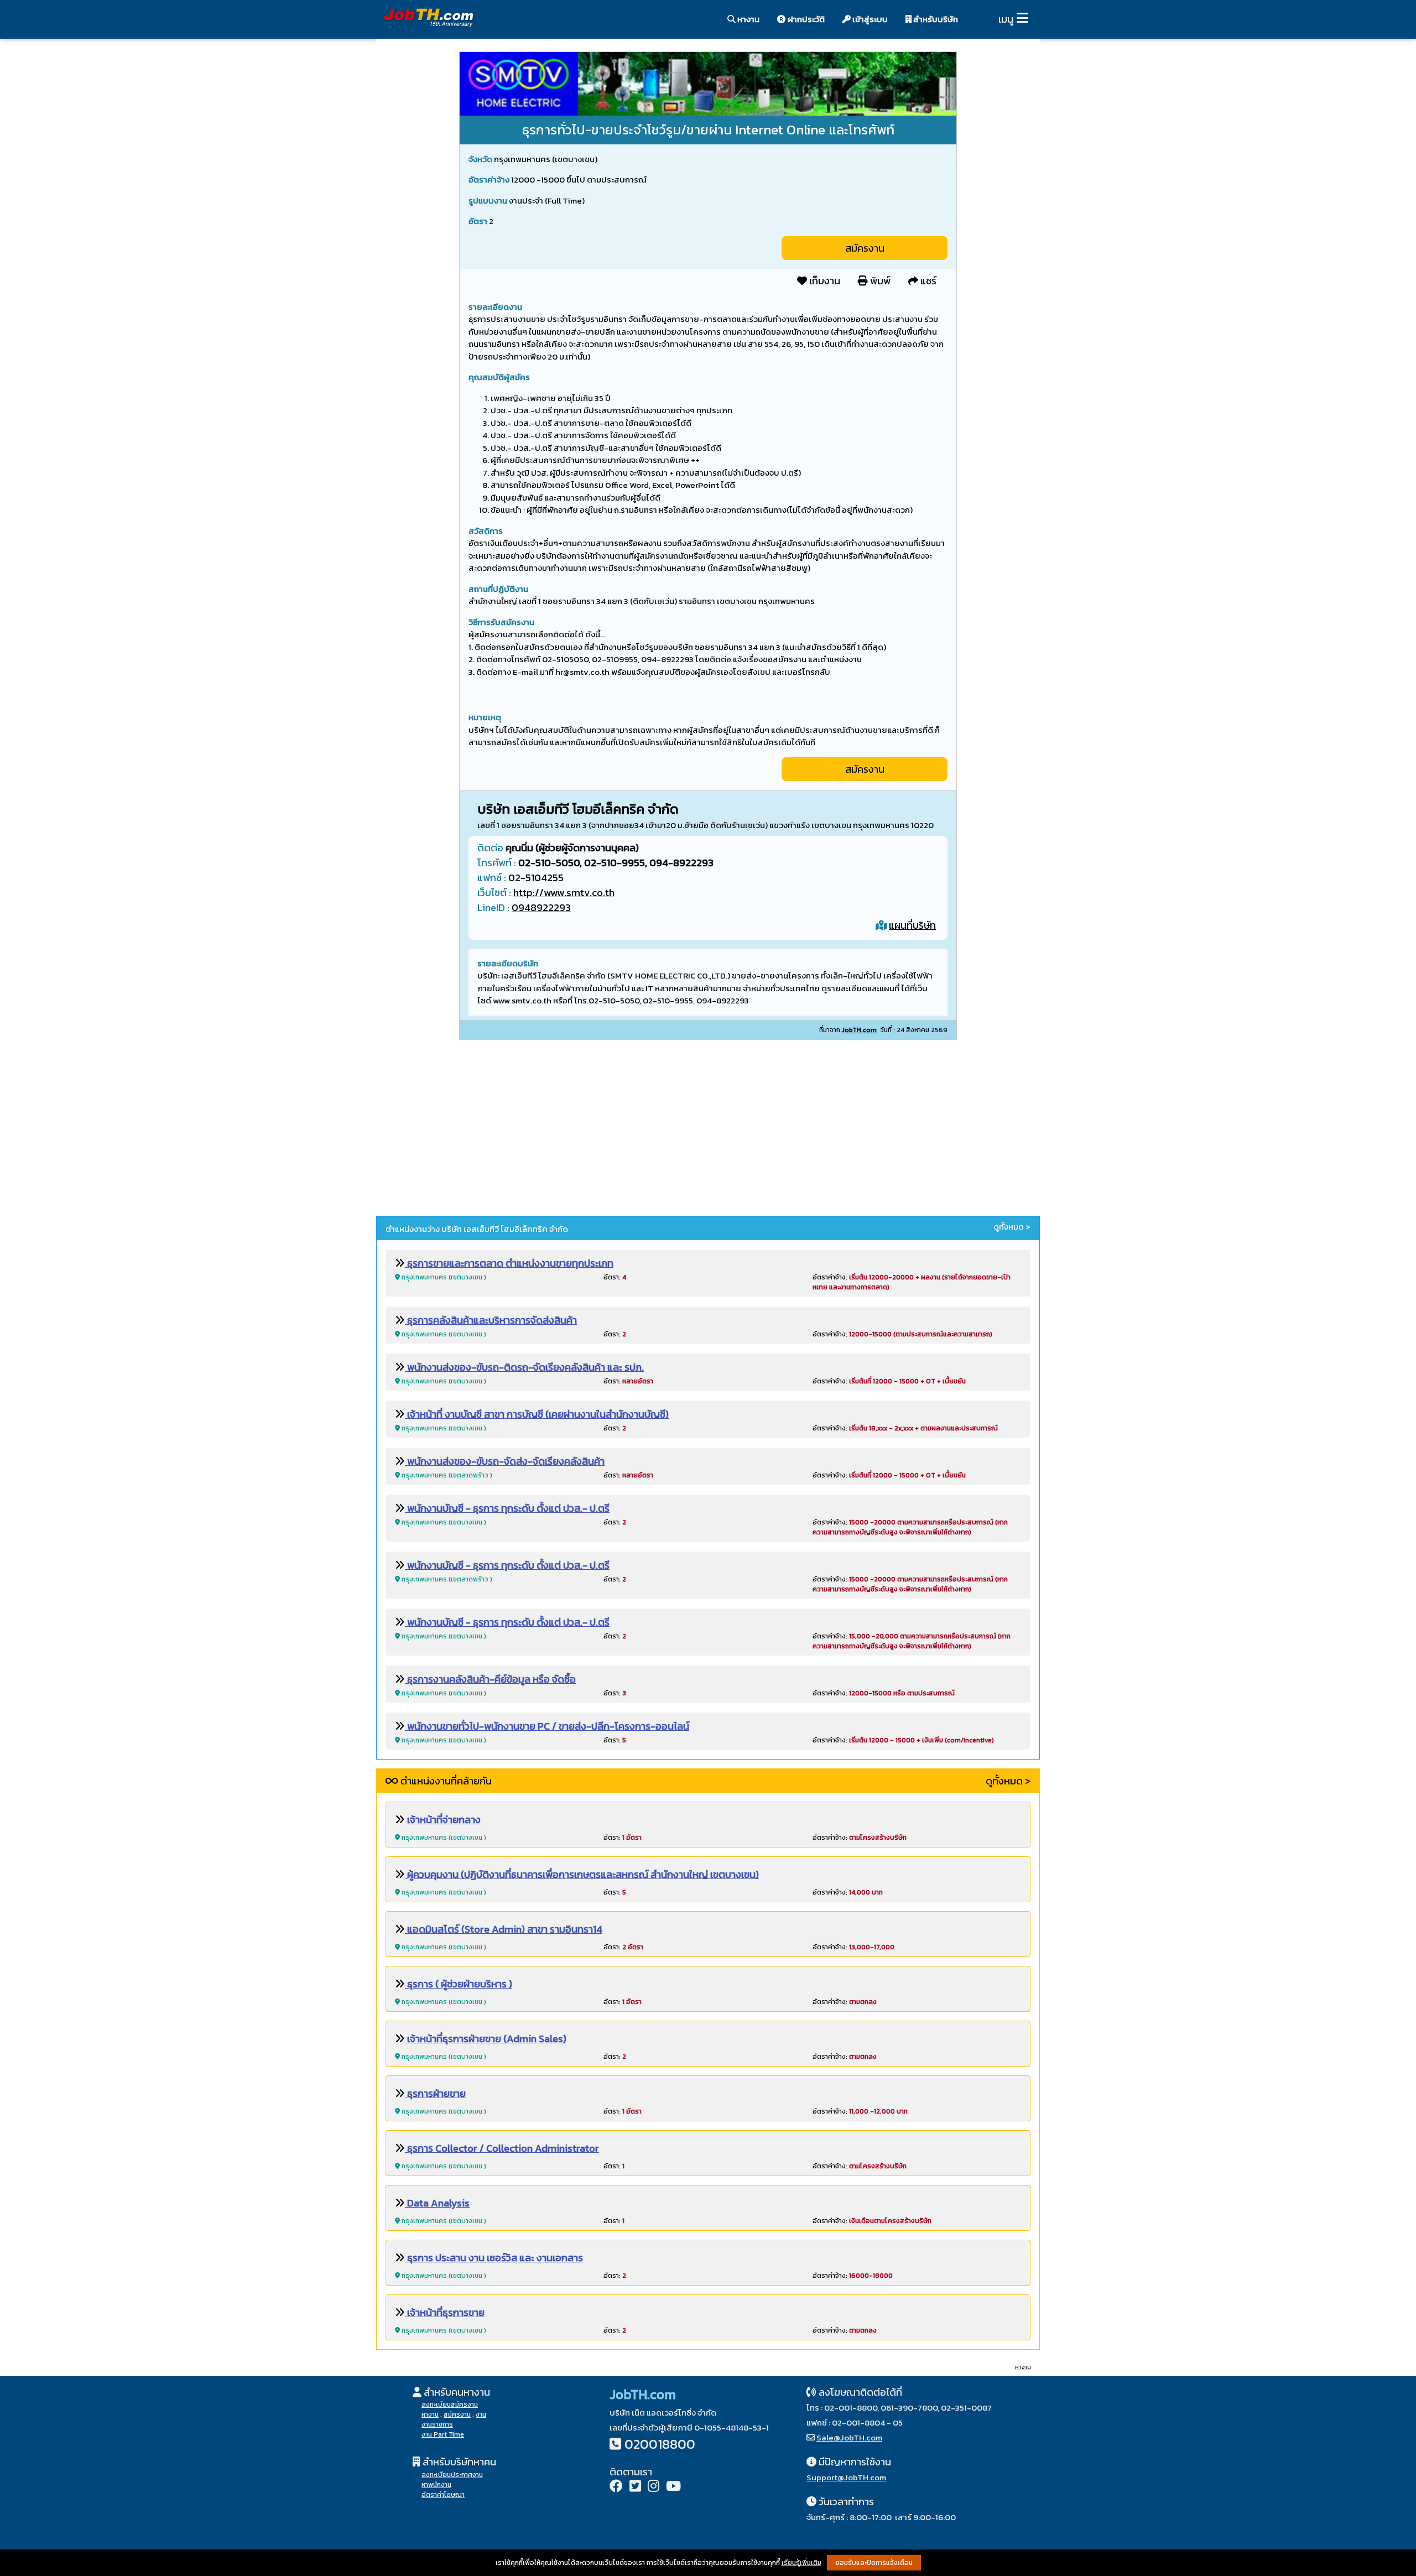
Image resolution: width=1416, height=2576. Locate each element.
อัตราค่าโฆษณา (443, 2495)
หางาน (748, 19)
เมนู (1006, 19)
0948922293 (541, 907)
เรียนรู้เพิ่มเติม (801, 2563)
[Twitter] (635, 2487)
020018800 (660, 2444)
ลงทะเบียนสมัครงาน (450, 2405)
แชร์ (927, 281)
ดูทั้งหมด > (1012, 1227)
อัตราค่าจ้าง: (902, 1334)
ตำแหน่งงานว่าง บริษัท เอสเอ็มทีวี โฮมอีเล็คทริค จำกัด (477, 1229)
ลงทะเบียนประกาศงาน (452, 2475)
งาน (481, 2414)
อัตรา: (615, 1277)
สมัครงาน (865, 248)
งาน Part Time (443, 2434)
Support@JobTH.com (846, 2477)
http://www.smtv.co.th (564, 893)
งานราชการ (437, 2424)
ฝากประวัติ (805, 19)
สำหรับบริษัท (935, 19)
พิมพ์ (879, 281)
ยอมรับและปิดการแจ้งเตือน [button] (874, 2563)
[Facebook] (616, 2487)
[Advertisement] (708, 1130)
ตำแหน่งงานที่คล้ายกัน (445, 1781)
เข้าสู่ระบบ (869, 19)
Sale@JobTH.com (849, 2437)
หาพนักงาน (436, 2485)
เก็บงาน (824, 281)
